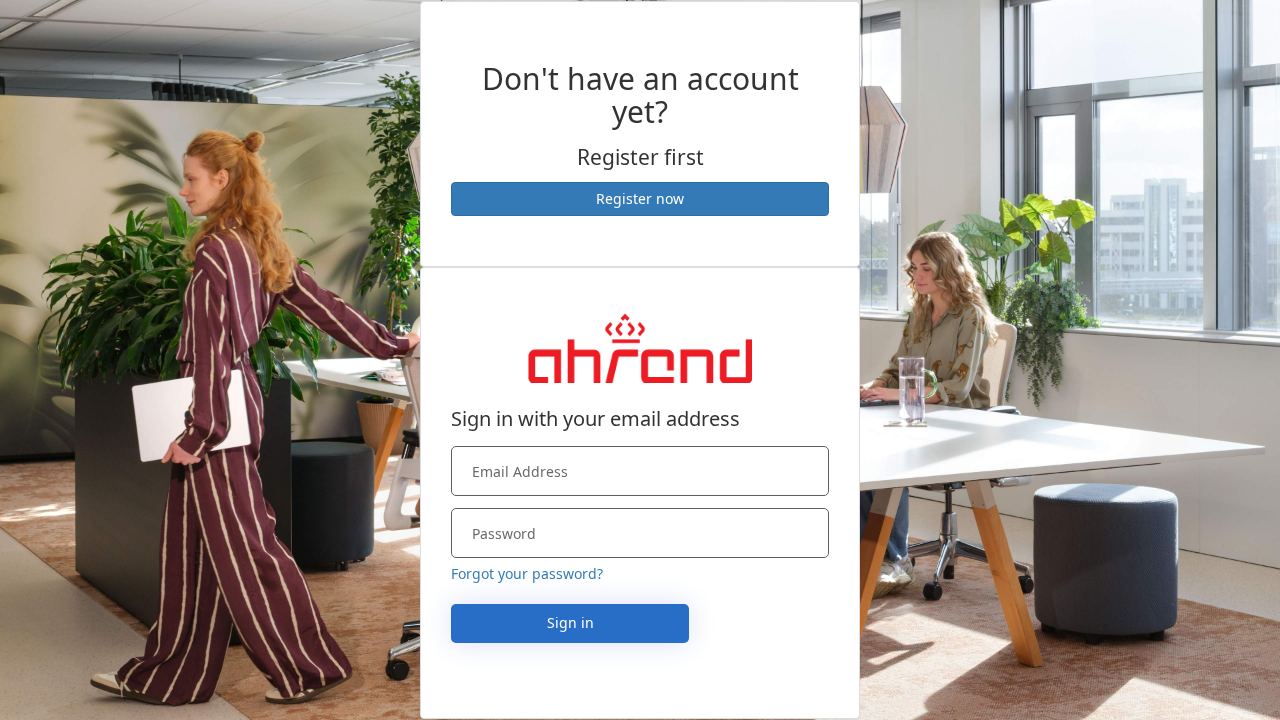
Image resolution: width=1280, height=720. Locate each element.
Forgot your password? (527, 573)
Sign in (570, 622)
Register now (640, 198)
